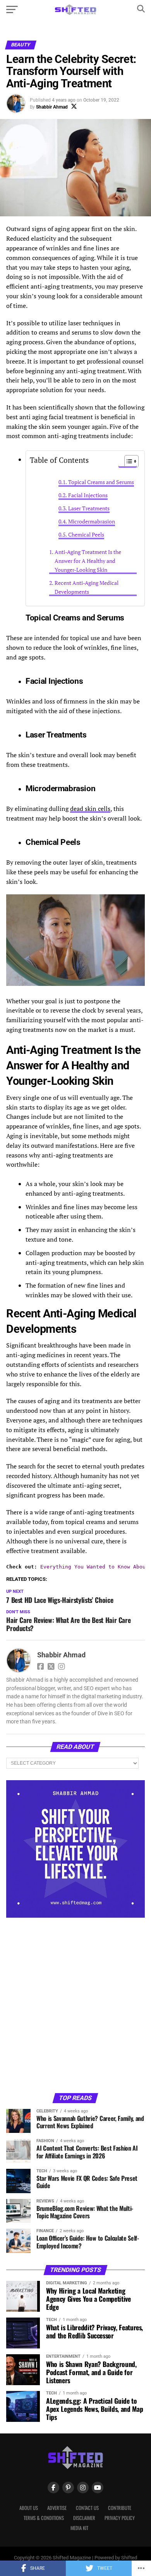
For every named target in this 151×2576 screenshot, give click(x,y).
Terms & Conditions (44, 2518)
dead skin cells (90, 809)
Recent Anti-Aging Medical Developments (87, 587)
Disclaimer (84, 2518)
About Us (29, 2508)
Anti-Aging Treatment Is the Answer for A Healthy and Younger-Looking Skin (88, 561)
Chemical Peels (86, 535)
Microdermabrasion (92, 522)
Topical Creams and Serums (101, 482)
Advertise (57, 2508)
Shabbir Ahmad (52, 107)
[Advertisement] (75, 2005)
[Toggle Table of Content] (128, 461)
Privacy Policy (120, 2518)
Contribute (120, 2508)
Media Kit (79, 2528)
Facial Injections (88, 495)
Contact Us (87, 2508)
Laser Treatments (89, 508)
